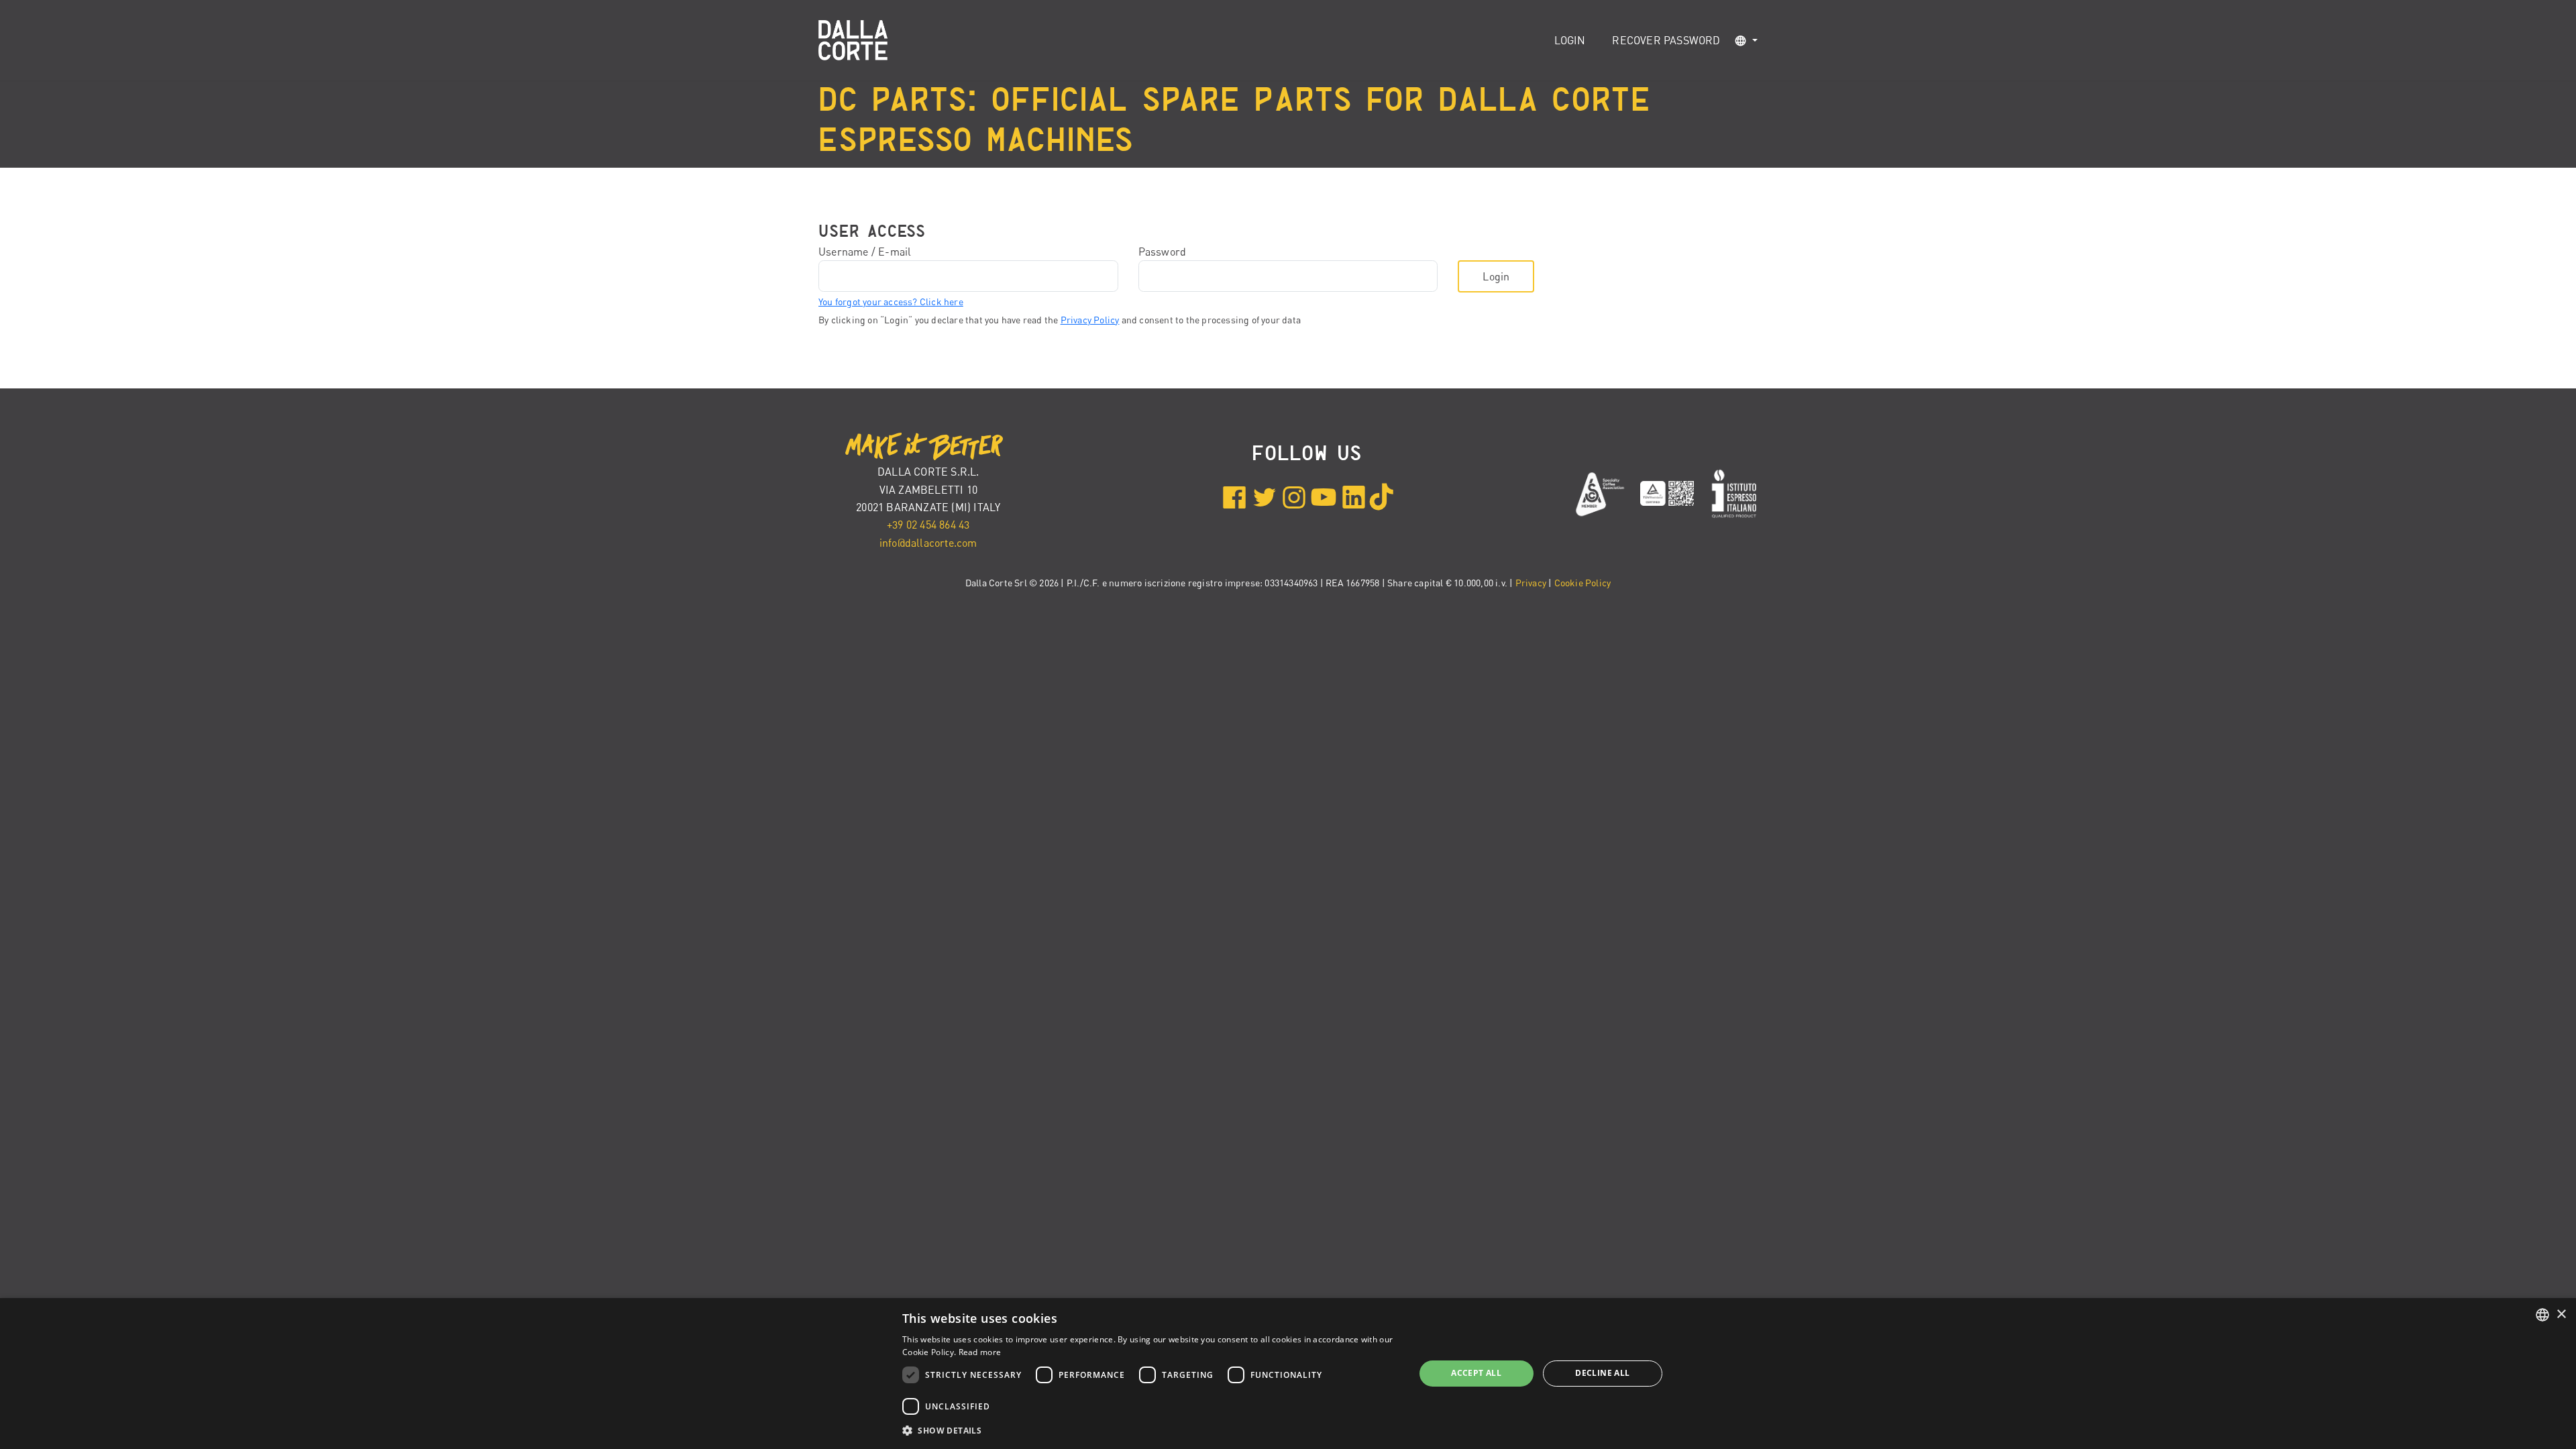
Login (1570, 40)
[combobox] (2542, 1315)
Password (1163, 252)
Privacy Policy (1090, 320)
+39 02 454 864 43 (928, 525)
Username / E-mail (865, 252)
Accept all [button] (1476, 1373)
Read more (980, 1352)
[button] (1746, 41)
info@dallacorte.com (928, 543)
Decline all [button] (1602, 1373)
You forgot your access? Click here (891, 302)
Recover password (1666, 40)
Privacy (1531, 583)
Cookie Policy (1583, 583)
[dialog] (1288, 1374)
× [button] (2561, 1314)
